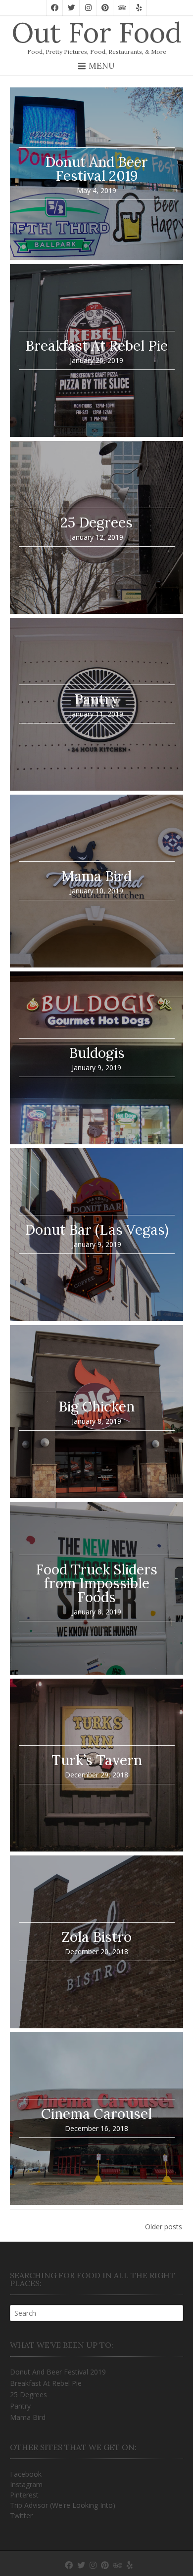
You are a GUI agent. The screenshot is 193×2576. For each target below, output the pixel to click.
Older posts (164, 2227)
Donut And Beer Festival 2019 (58, 2372)
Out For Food (96, 33)
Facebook (26, 2474)
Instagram (26, 2484)
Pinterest (24, 2495)
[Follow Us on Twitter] (71, 8)
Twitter (21, 2516)
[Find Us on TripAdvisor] (122, 8)
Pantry (20, 2406)
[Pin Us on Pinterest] (105, 8)
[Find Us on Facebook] (54, 8)
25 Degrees (28, 2395)
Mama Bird (28, 2417)
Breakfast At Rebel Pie (46, 2383)
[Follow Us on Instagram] (88, 8)
